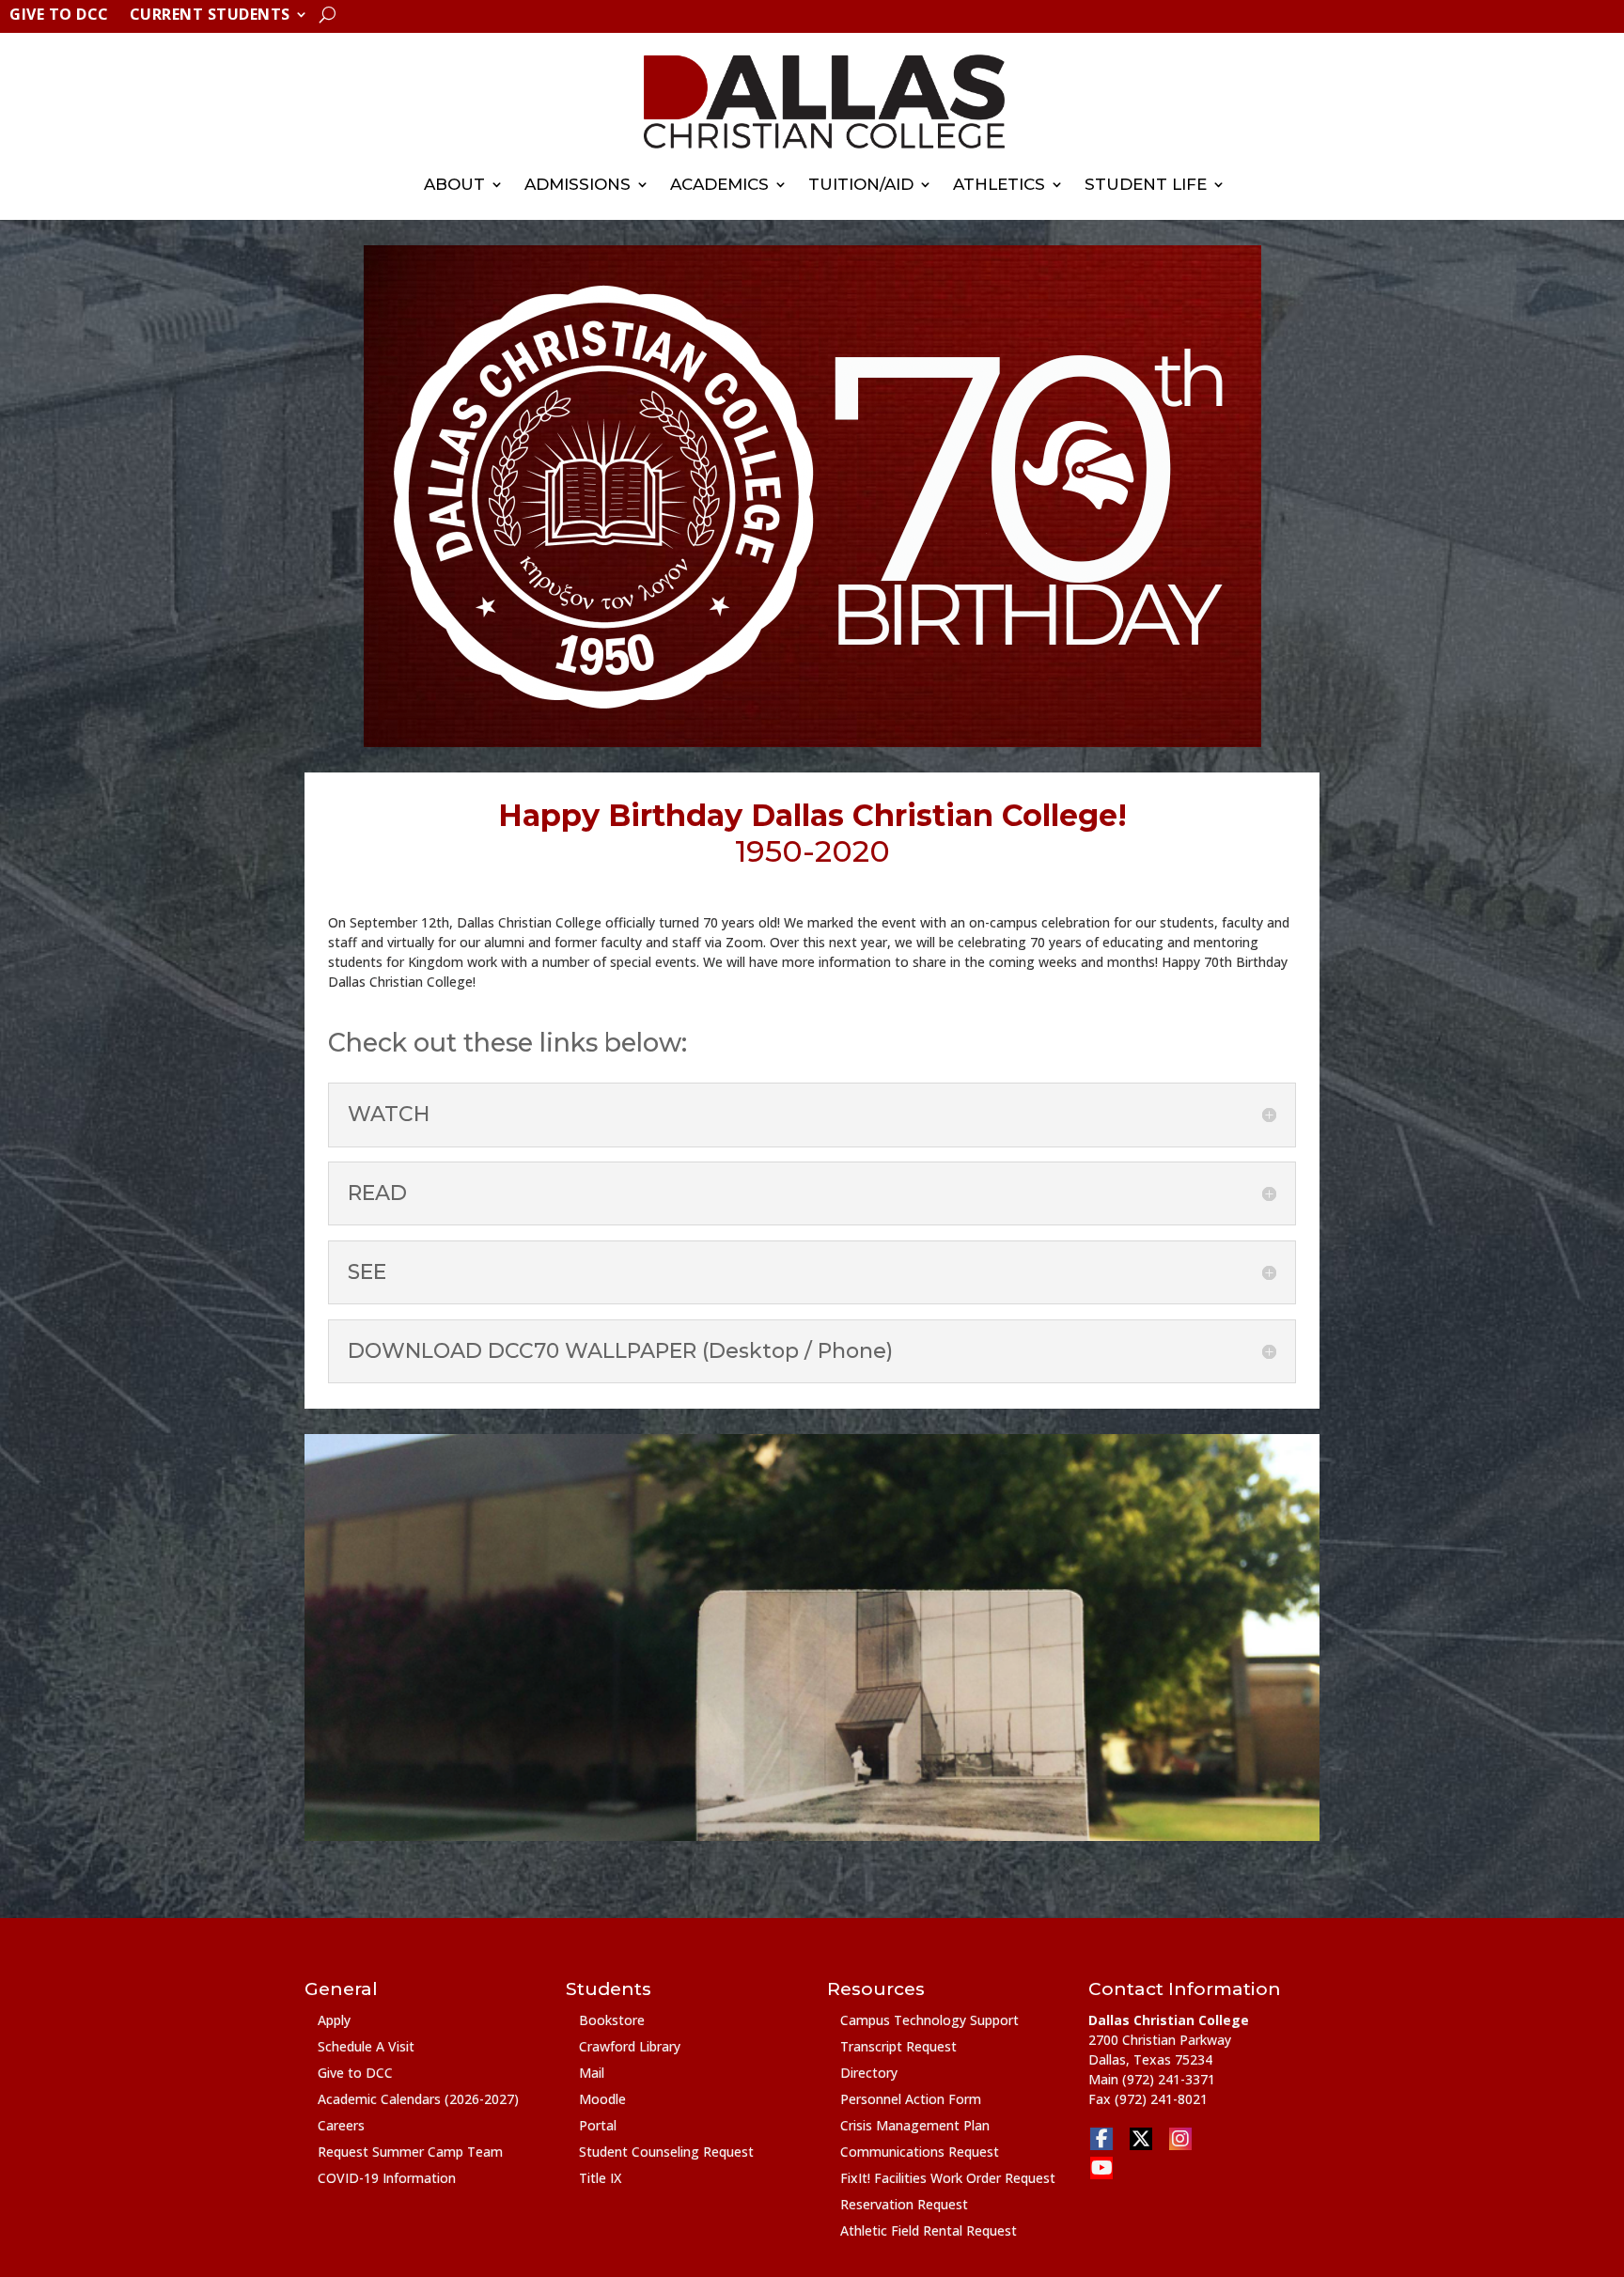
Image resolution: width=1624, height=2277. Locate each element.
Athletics (999, 184)
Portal (598, 2125)
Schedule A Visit (366, 2046)
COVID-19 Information (387, 2178)
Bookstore (612, 2020)
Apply (334, 2020)
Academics (719, 184)
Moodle (602, 2099)
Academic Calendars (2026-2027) (418, 2099)
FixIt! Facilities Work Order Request (948, 2178)
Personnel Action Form (911, 2099)
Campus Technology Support (929, 2020)
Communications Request (920, 2152)
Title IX (600, 2178)
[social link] (1101, 2139)
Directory (869, 2073)
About (454, 184)
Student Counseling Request (666, 2152)
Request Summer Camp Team (410, 2152)
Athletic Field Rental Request (929, 2230)
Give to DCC (59, 16)
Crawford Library (630, 2046)
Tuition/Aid (861, 184)
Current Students (210, 16)
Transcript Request (898, 2046)
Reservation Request (904, 2204)
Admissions (578, 184)
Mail (592, 2073)
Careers (341, 2125)
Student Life (1146, 184)
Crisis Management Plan (915, 2125)
